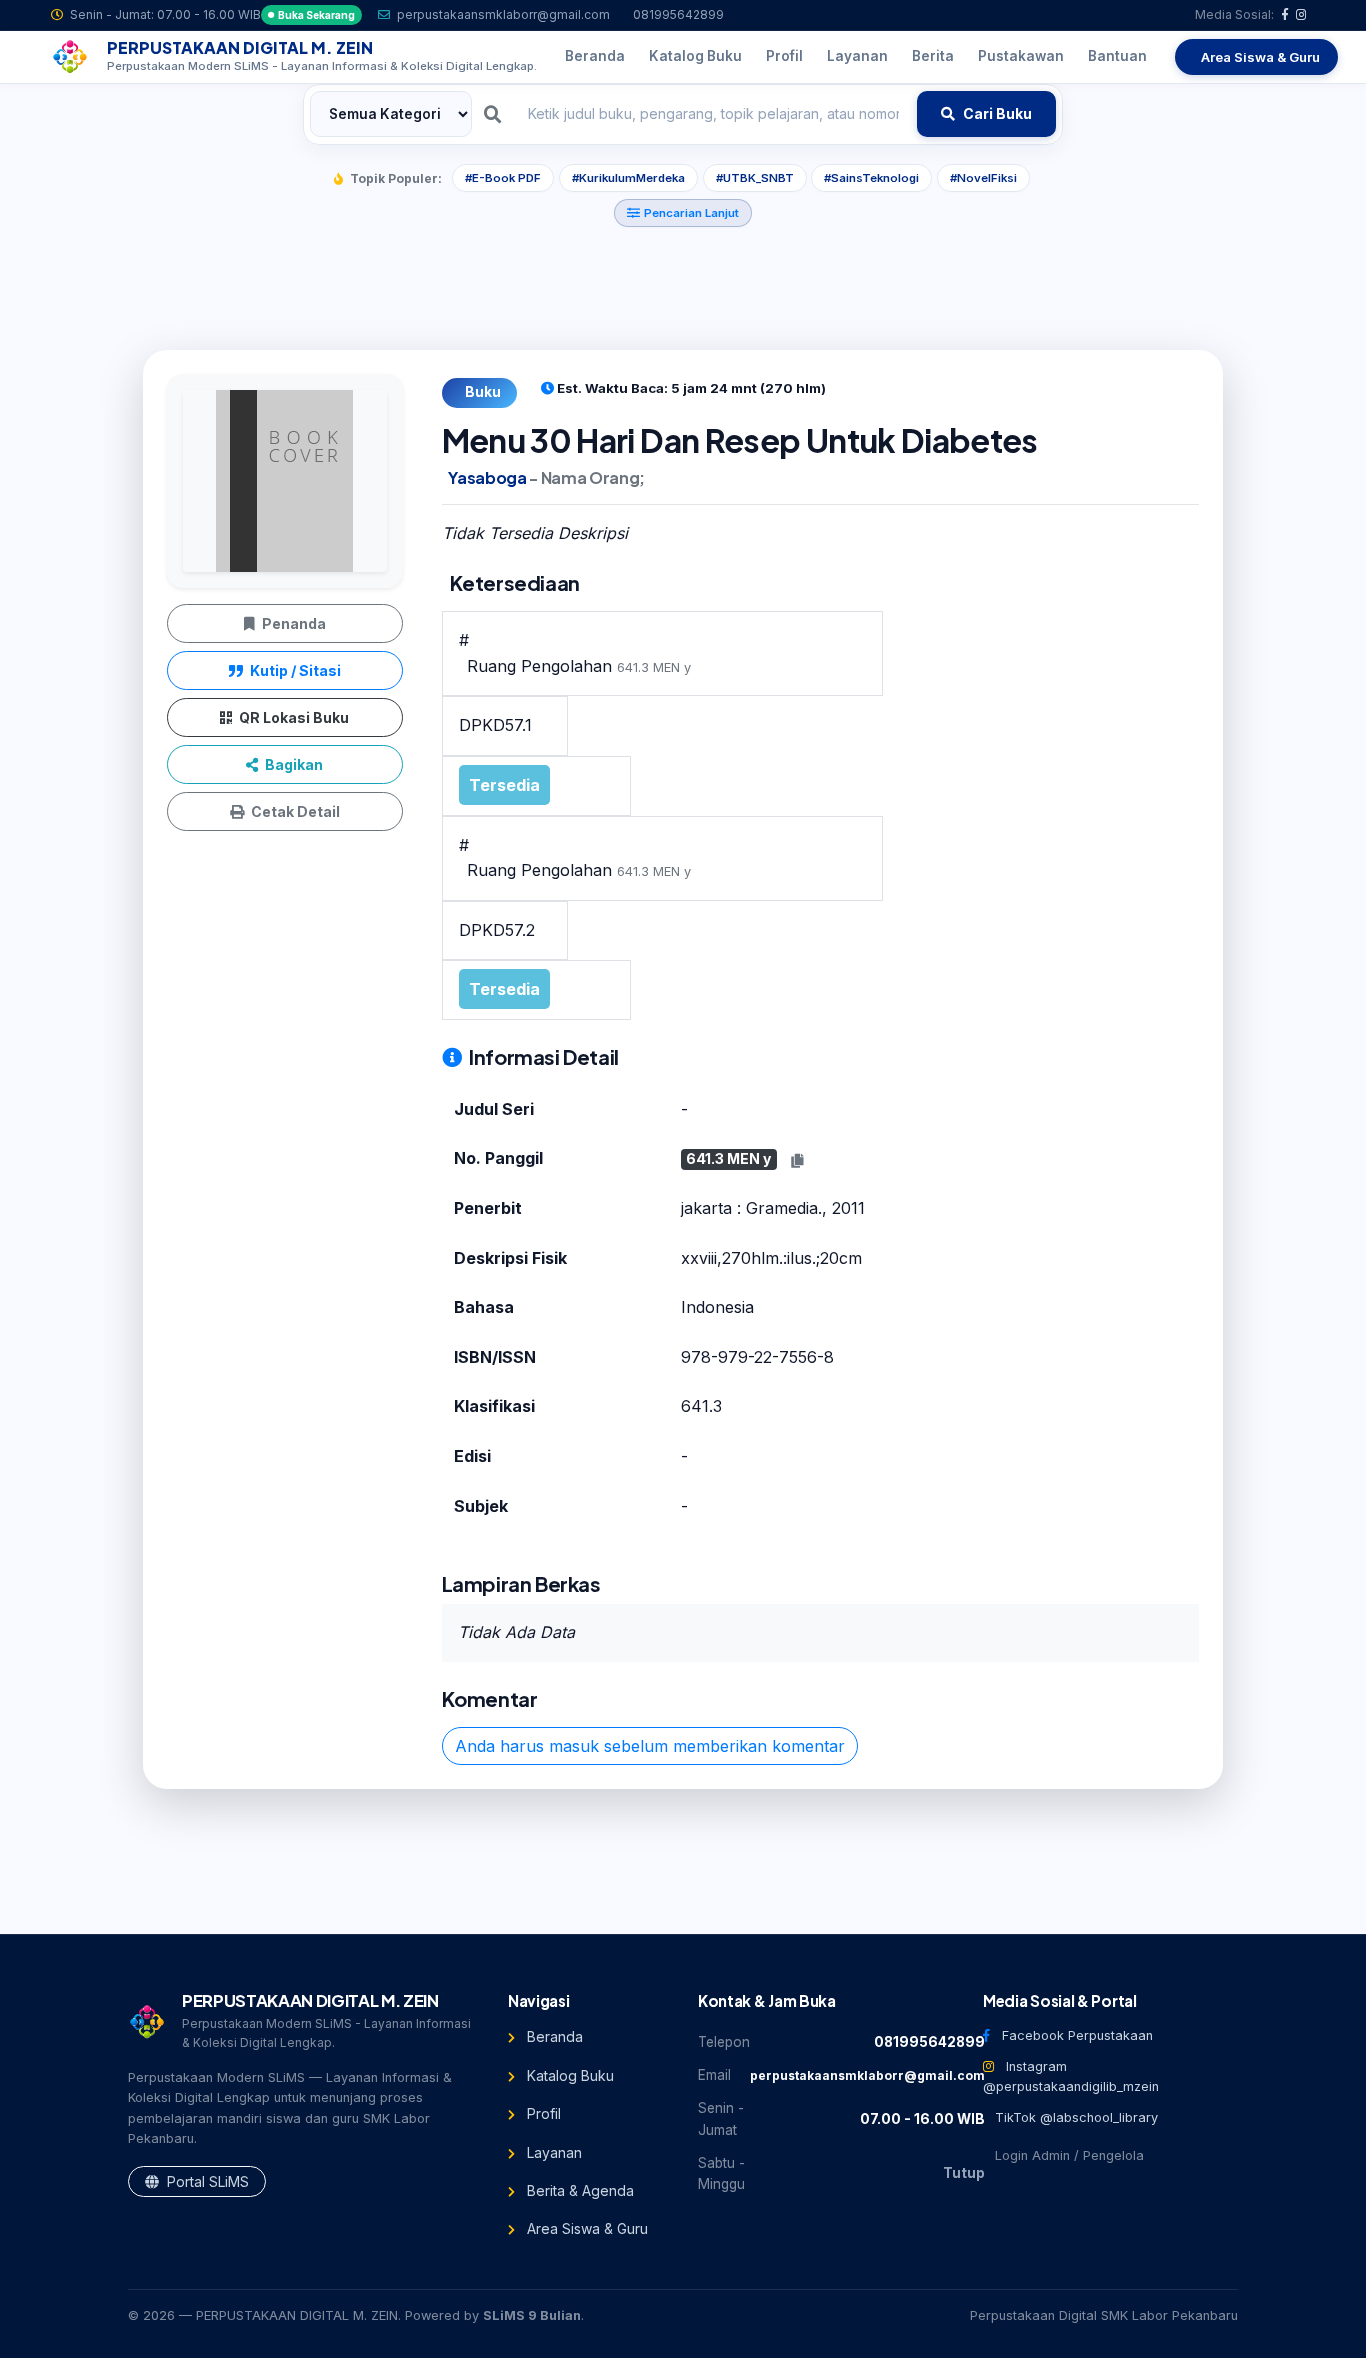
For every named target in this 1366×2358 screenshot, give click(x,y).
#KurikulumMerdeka (628, 178)
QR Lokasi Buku (292, 717)
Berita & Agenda (578, 2190)
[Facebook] (1285, 14)
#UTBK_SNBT (755, 178)
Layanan (552, 2152)
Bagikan (292, 764)
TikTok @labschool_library (1074, 2117)
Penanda (292, 623)
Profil (542, 2113)
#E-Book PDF (503, 178)
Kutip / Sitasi (294, 670)
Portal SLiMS (206, 2181)
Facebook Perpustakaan (1075, 2035)
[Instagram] (1301, 14)
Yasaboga (487, 477)
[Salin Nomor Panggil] (797, 1160)
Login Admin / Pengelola (1067, 2155)
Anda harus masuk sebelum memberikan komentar (650, 1746)
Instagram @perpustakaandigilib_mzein (1071, 2076)
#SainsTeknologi (871, 178)
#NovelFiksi (983, 178)
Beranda (553, 2036)
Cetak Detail (294, 811)
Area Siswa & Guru (585, 2228)
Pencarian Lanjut (691, 213)
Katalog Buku (568, 2075)
